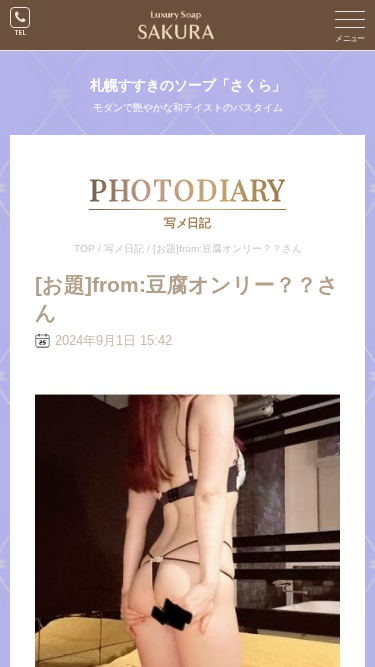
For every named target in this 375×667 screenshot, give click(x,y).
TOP (84, 248)
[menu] (350, 25)
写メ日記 (124, 248)
